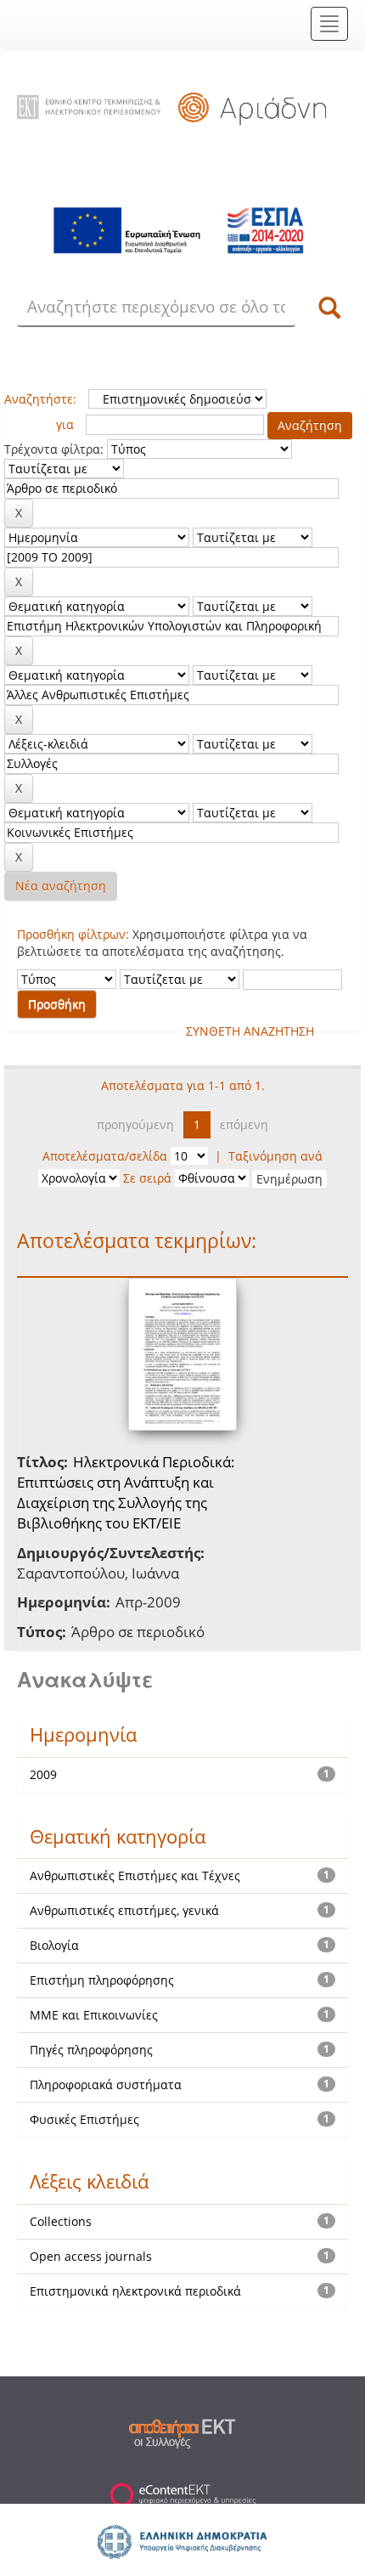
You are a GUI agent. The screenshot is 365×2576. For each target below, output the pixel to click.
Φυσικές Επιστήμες (84, 2119)
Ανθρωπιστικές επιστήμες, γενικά (124, 1910)
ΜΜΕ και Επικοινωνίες (94, 2015)
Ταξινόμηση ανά (275, 1156)
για (65, 424)
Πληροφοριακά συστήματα (106, 2085)
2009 (43, 1774)
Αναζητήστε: (40, 399)
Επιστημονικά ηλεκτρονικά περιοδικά (135, 2291)
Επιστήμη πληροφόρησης (102, 1980)
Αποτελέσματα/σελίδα (105, 1156)
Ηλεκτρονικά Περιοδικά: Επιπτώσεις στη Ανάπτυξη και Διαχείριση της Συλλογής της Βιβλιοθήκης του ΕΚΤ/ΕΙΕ (126, 1493)
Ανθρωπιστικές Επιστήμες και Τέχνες (135, 1876)
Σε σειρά (147, 1178)
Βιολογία (54, 1945)
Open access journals (91, 2256)
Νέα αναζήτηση (61, 886)
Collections (61, 2221)
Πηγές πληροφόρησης (91, 2050)
